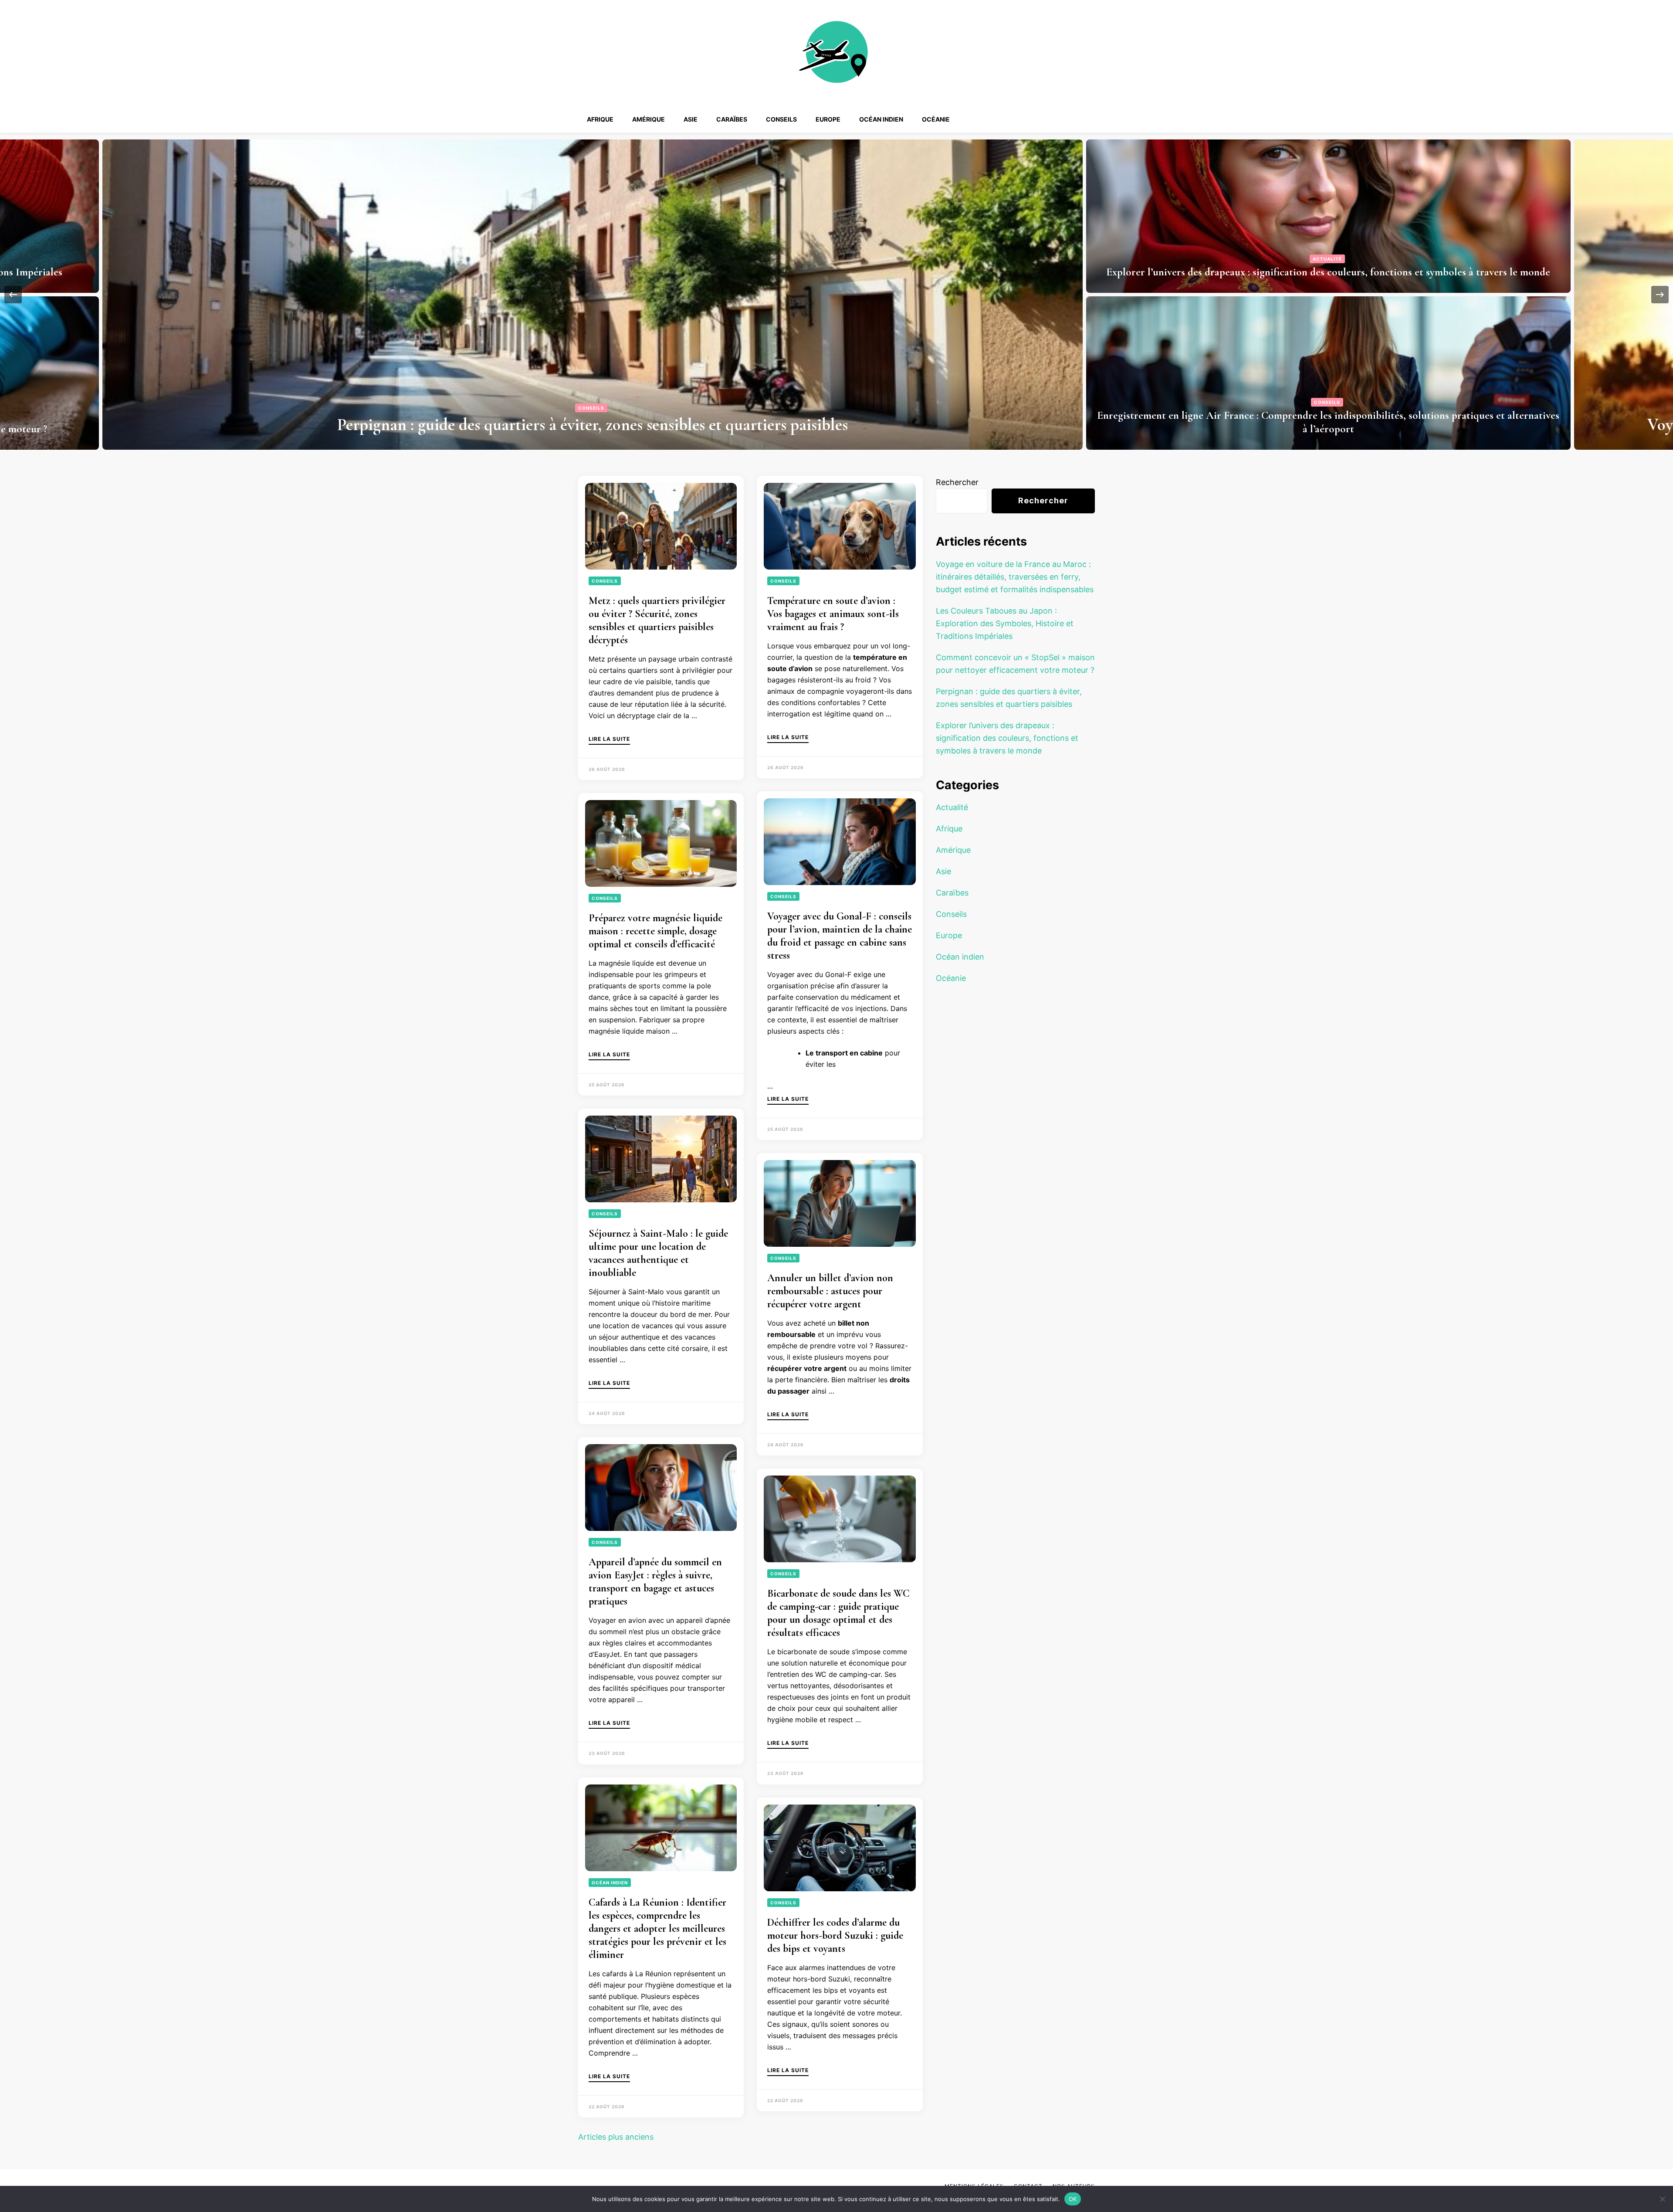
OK (1073, 2198)
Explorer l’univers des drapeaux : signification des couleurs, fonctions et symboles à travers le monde (1007, 738)
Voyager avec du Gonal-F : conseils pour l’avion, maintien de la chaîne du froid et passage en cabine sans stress (840, 936)
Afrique (600, 119)
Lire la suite (609, 739)
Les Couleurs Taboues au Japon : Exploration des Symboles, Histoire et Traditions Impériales (1328, 272)
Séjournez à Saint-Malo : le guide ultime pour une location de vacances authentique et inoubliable (658, 1253)
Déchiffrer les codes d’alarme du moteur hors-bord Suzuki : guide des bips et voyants (835, 1935)
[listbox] (836, 295)
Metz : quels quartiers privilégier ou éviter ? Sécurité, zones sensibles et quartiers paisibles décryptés (657, 620)
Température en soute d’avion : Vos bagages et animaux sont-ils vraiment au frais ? (833, 614)
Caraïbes (732, 119)
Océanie (936, 119)
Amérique (649, 119)
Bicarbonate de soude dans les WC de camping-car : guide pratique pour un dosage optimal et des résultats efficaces (838, 1613)
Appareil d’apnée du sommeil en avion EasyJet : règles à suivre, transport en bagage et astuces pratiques (655, 1582)
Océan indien (881, 119)
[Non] (1662, 2199)
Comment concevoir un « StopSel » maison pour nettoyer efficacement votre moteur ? (1328, 429)
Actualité (952, 807)
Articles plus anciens (616, 2137)
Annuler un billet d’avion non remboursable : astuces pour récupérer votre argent (830, 1291)
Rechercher (957, 482)
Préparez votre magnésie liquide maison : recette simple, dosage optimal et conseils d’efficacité (655, 931)
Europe (828, 119)
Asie (691, 119)
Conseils (781, 119)
